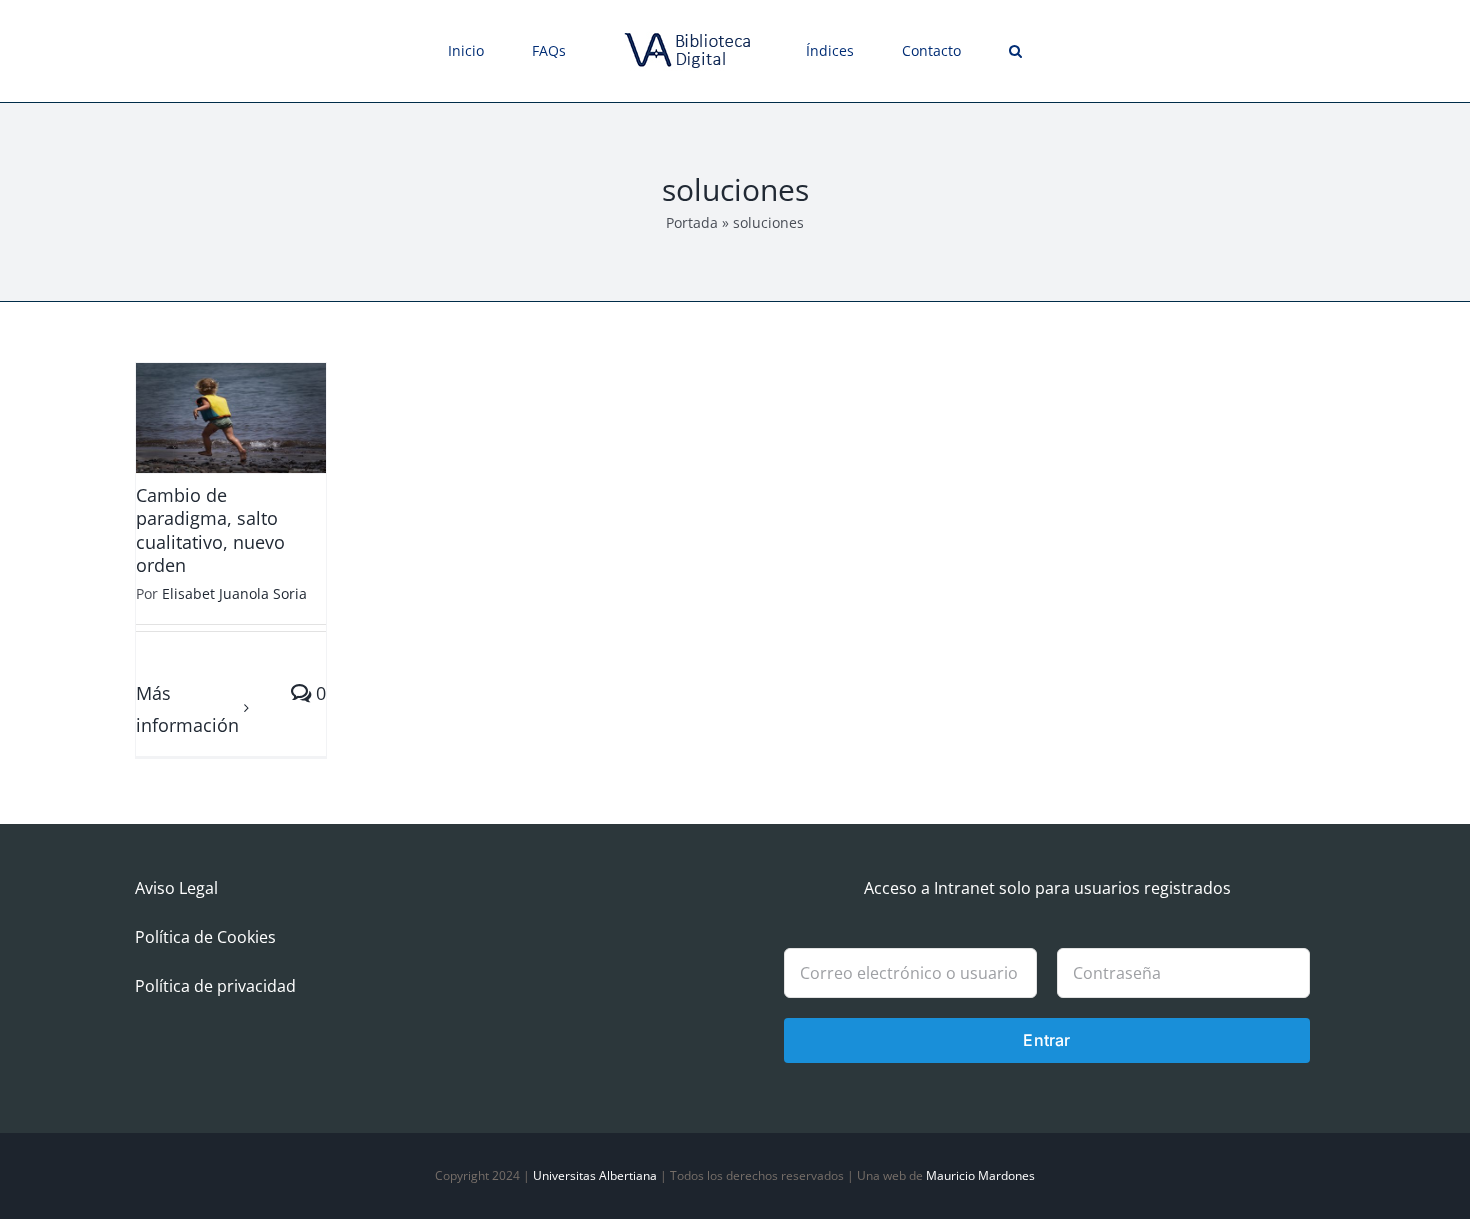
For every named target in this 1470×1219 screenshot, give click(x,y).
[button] (945, 51)
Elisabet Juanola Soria (234, 593)
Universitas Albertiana (595, 1175)
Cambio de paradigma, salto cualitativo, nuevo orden (210, 530)
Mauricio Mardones (980, 1175)
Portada (692, 222)
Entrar (1046, 1040)
